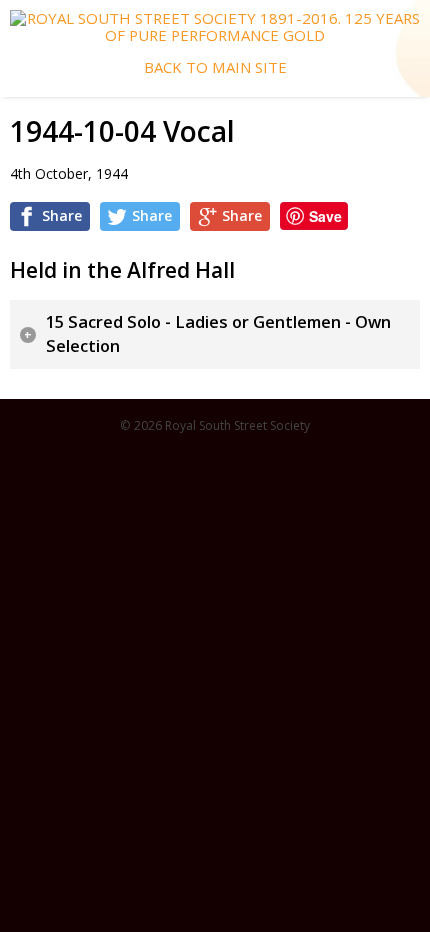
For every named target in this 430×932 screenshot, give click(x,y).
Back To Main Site (215, 67)
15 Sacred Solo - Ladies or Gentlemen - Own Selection (218, 334)
